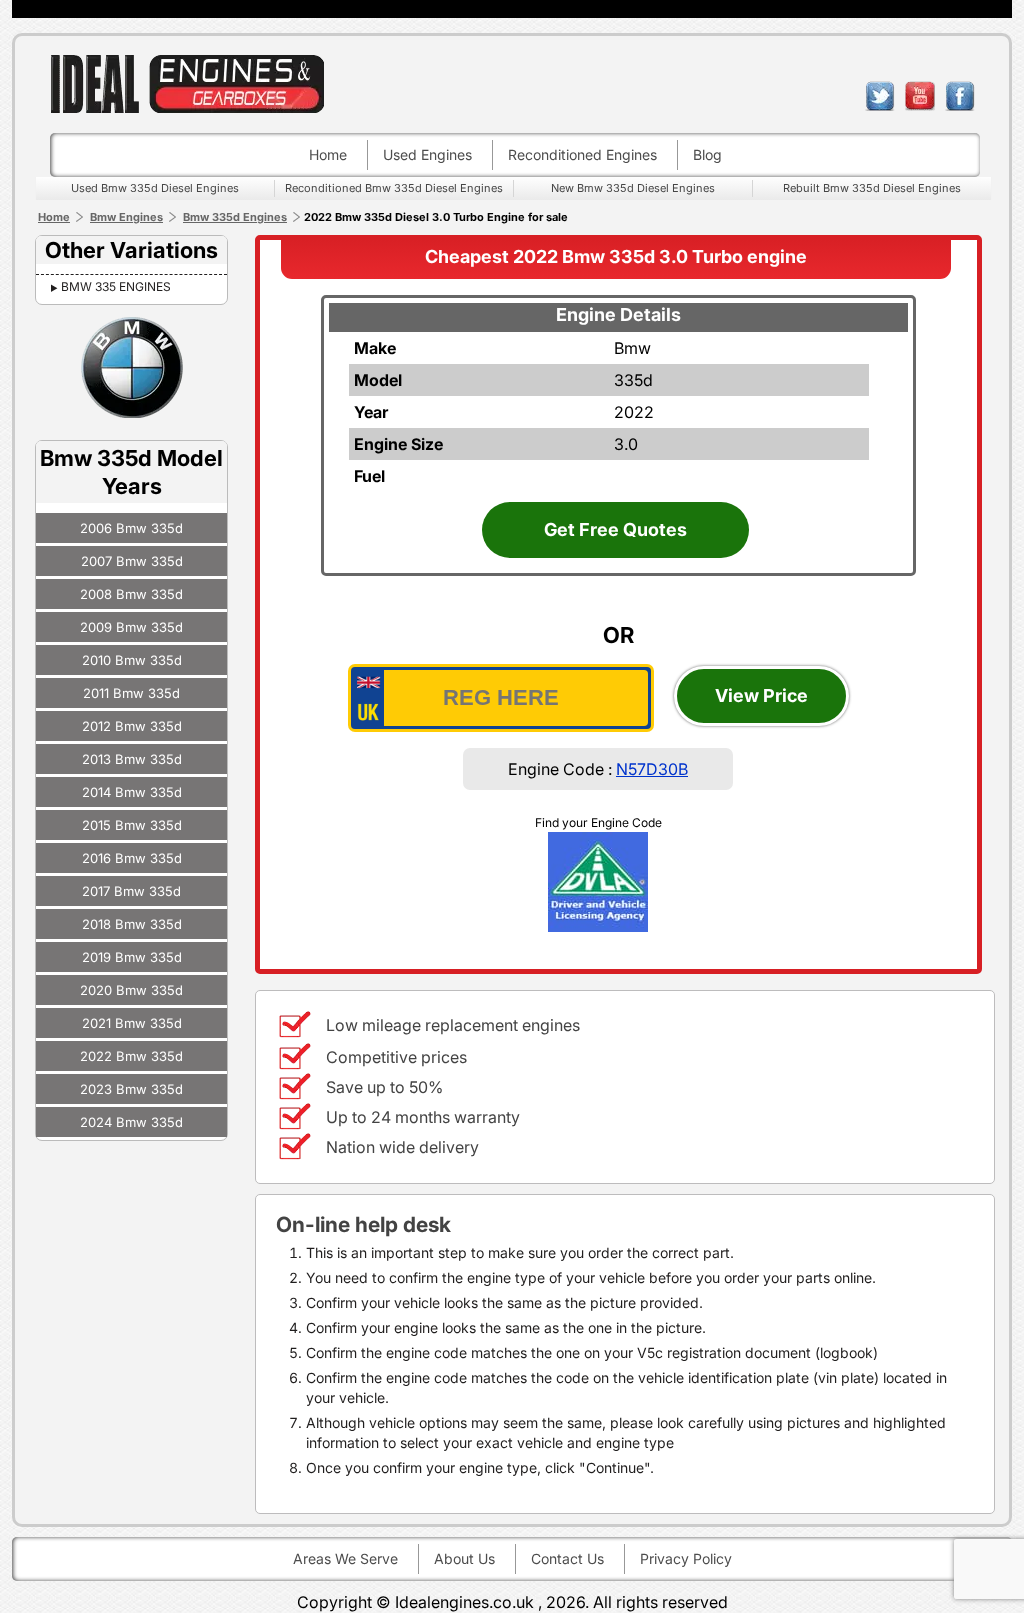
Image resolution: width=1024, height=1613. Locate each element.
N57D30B (652, 769)
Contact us (567, 1558)
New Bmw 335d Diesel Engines (633, 188)
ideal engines (187, 83)
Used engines (427, 154)
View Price (761, 695)
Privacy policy (686, 1558)
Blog (707, 154)
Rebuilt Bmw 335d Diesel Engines (872, 188)
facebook (960, 96)
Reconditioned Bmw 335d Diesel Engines (394, 188)
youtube (920, 96)
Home (328, 154)
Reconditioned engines (582, 154)
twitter (880, 96)
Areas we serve (345, 1558)
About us (464, 1558)
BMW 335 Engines (116, 286)
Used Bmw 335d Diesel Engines (155, 188)
